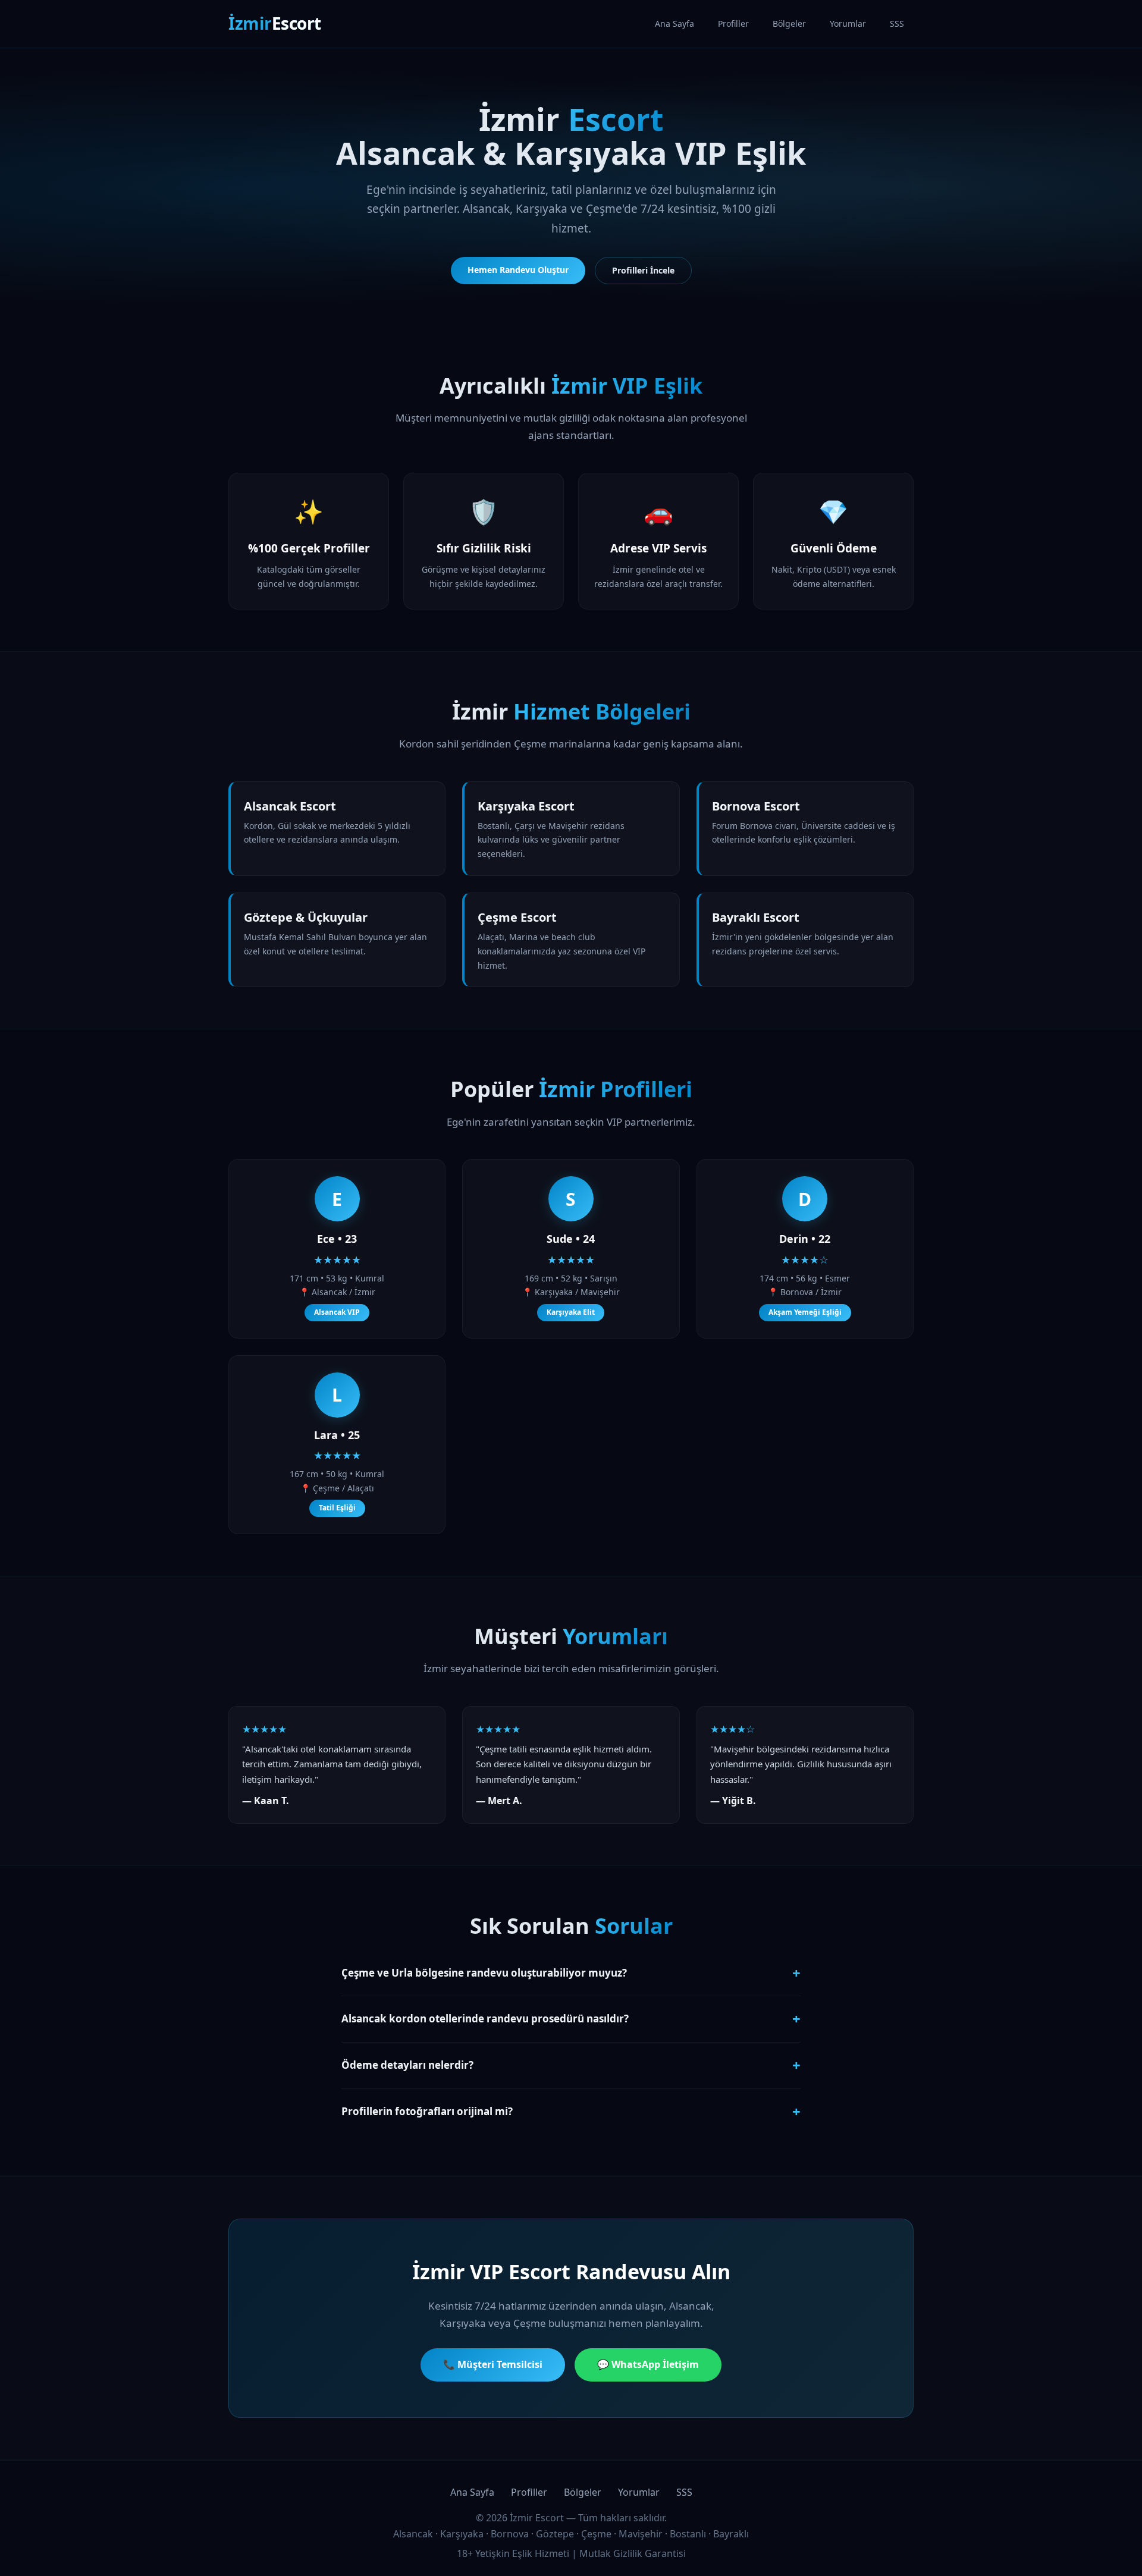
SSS (897, 23)
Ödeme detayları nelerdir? (571, 2065)
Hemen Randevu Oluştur (518, 270)
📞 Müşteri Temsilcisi (493, 2364)
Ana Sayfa (674, 23)
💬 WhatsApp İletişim (648, 2364)
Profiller (733, 23)
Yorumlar (848, 23)
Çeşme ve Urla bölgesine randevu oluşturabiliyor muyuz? (571, 1973)
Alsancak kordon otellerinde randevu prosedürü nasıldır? (571, 2019)
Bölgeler (789, 23)
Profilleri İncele (643, 270)
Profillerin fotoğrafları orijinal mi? (571, 2111)
